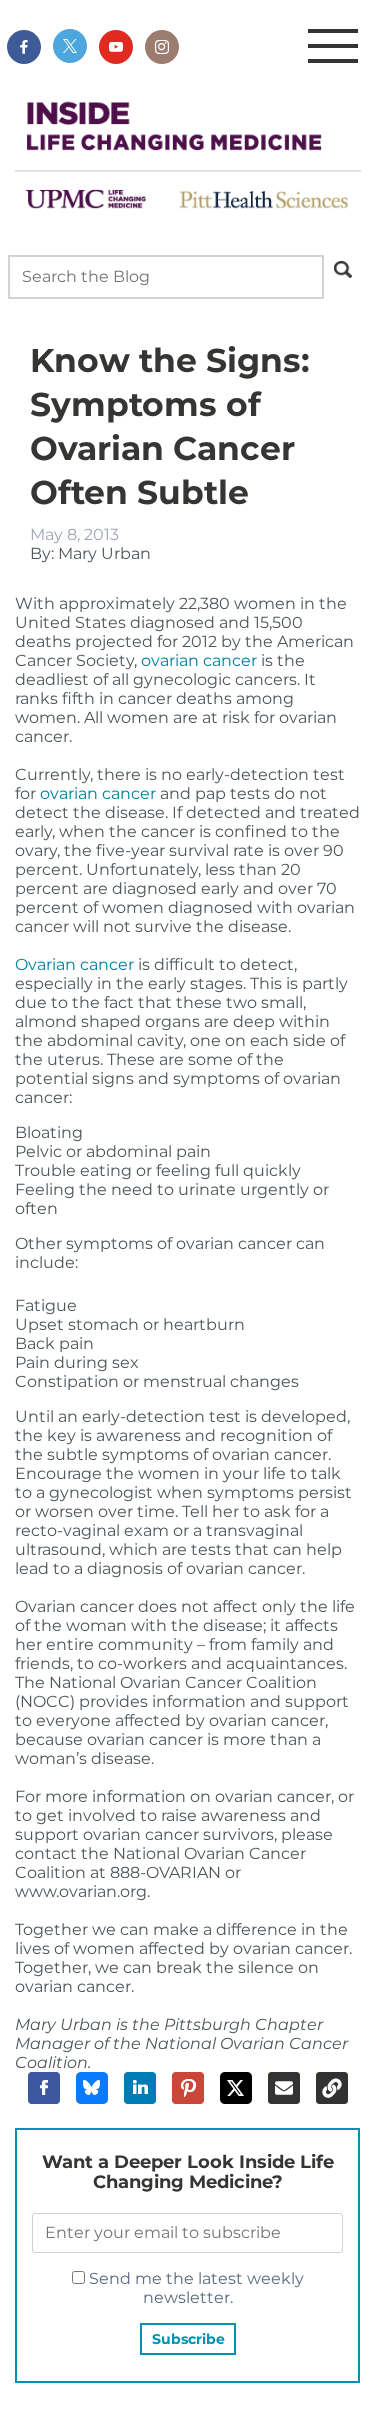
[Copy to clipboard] (332, 2088)
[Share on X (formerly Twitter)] (236, 2088)
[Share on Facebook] (44, 2088)
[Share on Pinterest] (188, 2088)
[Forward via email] (284, 2088)
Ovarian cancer (74, 964)
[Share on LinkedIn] (140, 2088)
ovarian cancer (199, 660)
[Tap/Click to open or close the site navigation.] (333, 47)
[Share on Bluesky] (92, 2088)
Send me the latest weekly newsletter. (194, 2288)
